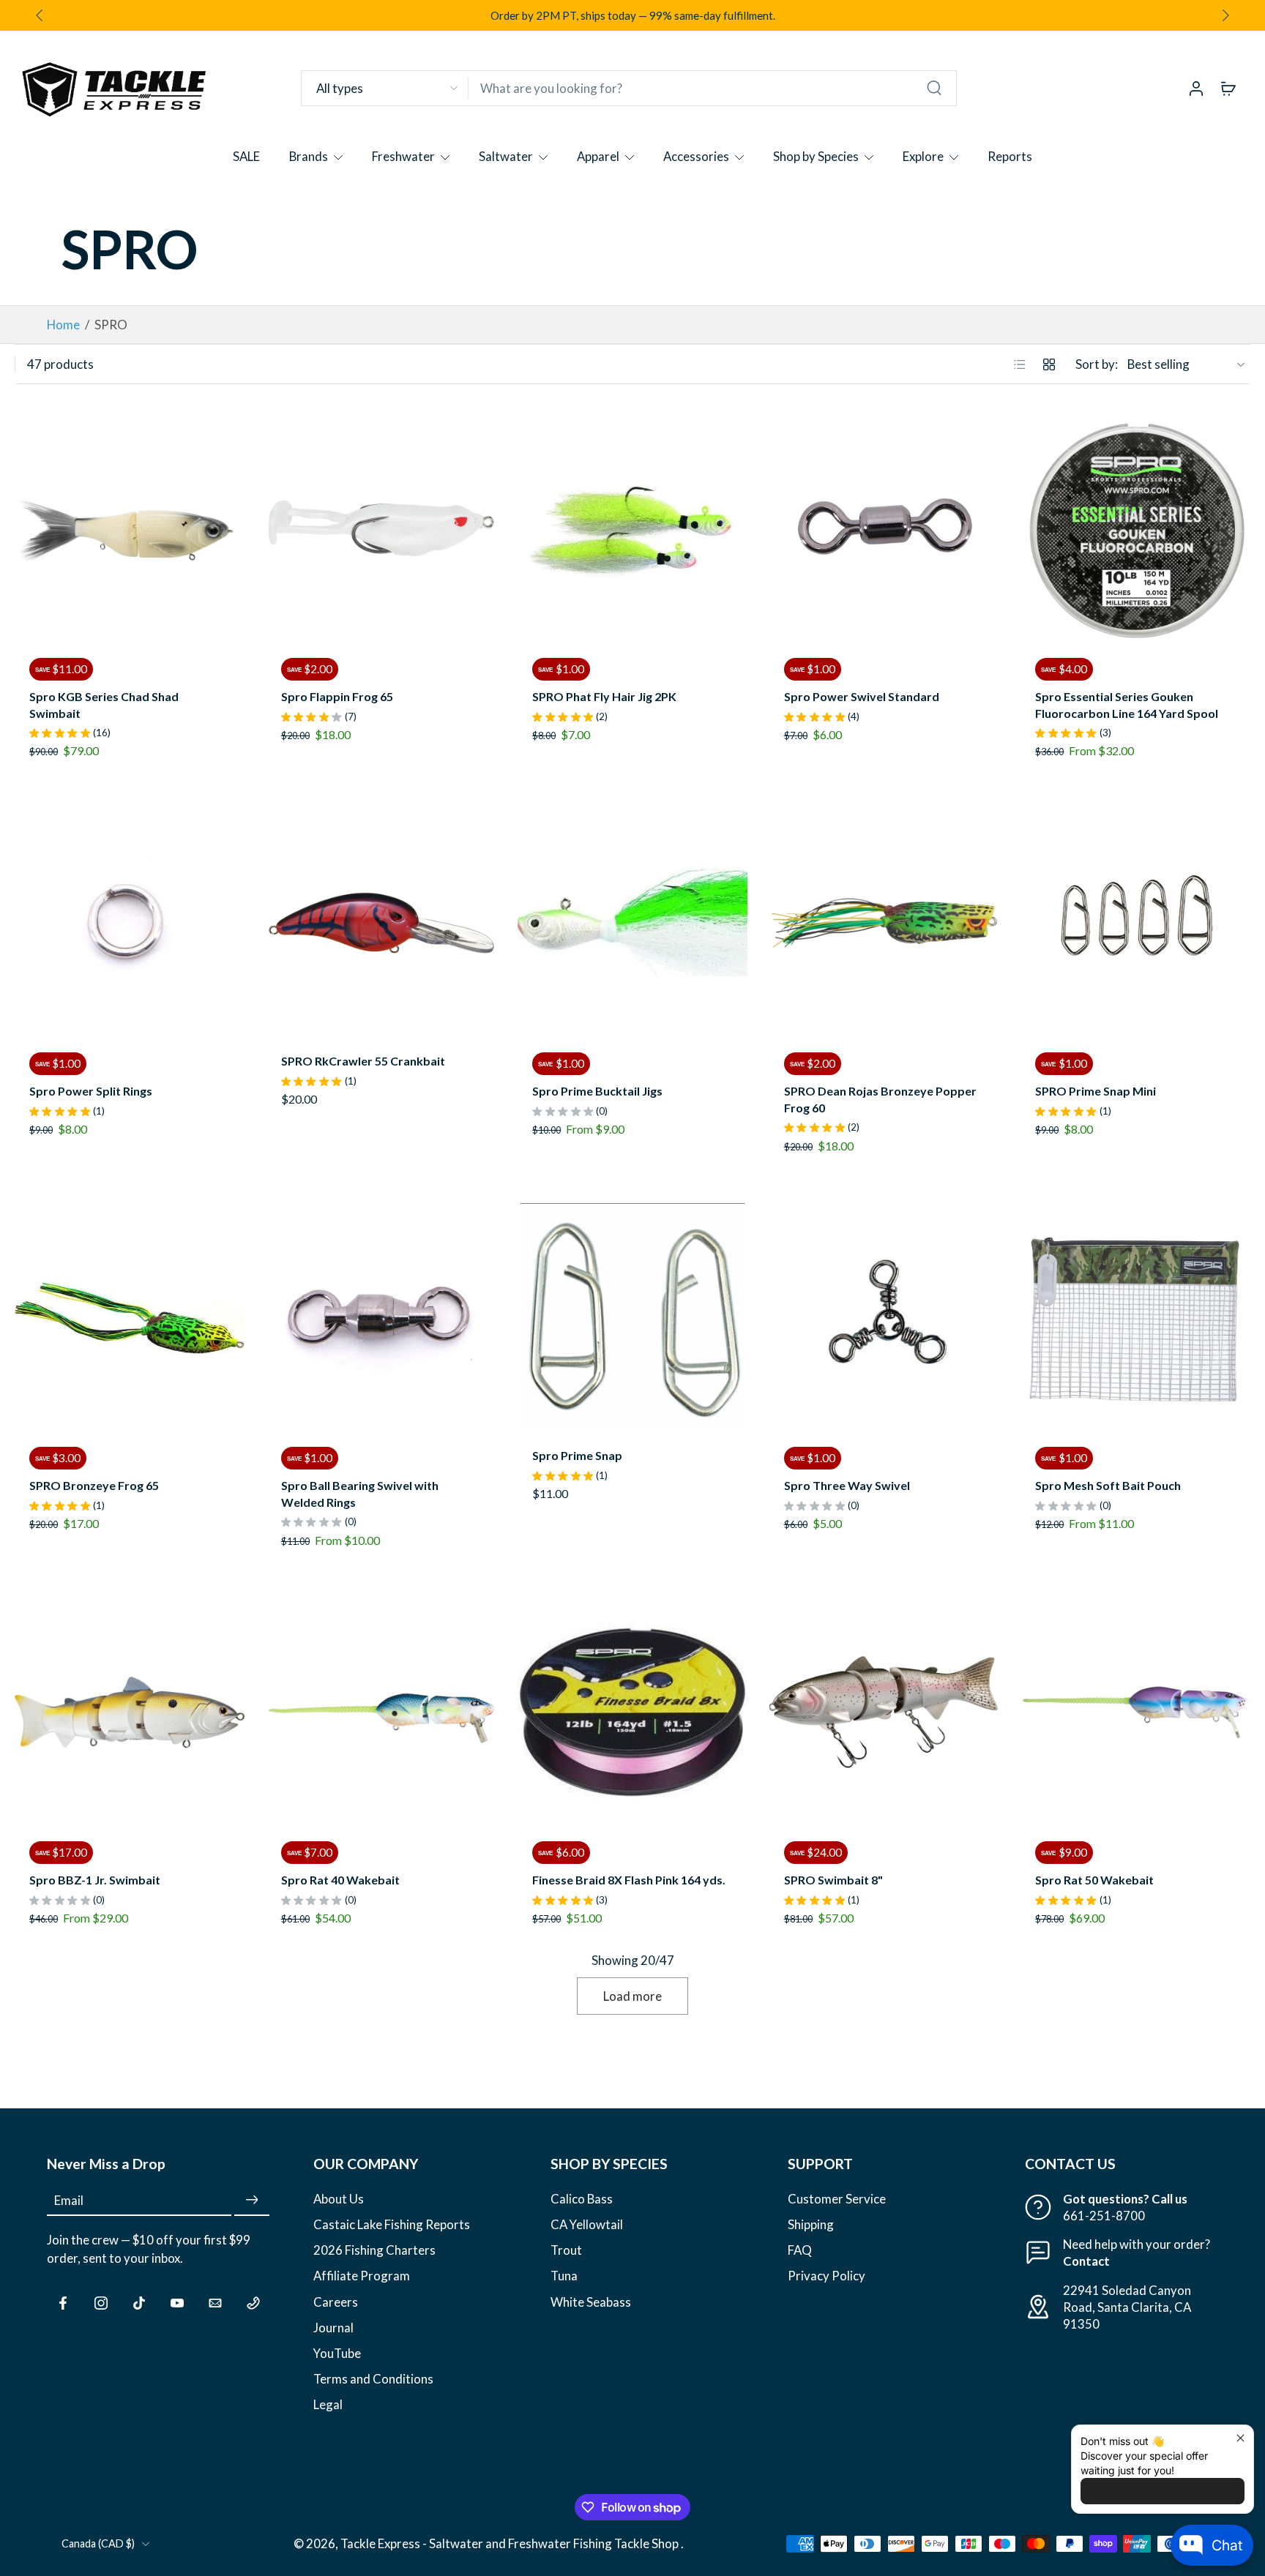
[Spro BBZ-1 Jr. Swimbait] (130, 1712)
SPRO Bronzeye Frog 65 (94, 1485)
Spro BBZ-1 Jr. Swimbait (95, 1880)
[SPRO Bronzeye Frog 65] (130, 1318)
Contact (1086, 2262)
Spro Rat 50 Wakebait (1094, 1880)
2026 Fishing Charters (374, 2251)
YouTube (337, 2353)
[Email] (215, 2303)
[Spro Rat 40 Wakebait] (381, 1712)
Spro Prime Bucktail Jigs (597, 1091)
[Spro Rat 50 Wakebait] (1135, 1712)
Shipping (811, 2225)
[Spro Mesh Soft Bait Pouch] (1135, 1318)
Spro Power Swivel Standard (862, 696)
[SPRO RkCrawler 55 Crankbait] (381, 923)
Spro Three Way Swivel (847, 1485)
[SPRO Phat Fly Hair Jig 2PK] (632, 528)
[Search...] (934, 88)
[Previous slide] (26, 528)
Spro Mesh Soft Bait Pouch (1108, 1485)
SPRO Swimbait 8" (833, 1880)
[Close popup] (1240, 2438)
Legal (328, 2404)
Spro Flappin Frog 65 (337, 696)
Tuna (564, 2276)
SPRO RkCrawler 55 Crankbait (363, 1061)
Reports (1010, 156)
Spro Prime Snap (577, 1455)
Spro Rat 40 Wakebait (340, 1880)
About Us (339, 2199)
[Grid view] (1049, 364)
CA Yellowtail (587, 2225)
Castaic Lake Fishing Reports (392, 2225)
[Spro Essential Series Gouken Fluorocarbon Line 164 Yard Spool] (1135, 528)
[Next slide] (1225, 15)
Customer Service (837, 2199)
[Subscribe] (252, 2200)
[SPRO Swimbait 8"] (884, 1712)
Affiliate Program (362, 2276)
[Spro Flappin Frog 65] (381, 528)
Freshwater (403, 156)
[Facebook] (63, 2303)
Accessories (696, 156)
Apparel (598, 156)
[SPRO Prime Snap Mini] (1135, 923)
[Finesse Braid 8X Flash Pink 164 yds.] (632, 1712)
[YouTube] (177, 2303)
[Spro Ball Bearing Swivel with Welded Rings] (381, 1318)
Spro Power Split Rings (91, 1091)
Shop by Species (816, 156)
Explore (923, 156)
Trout (566, 2251)
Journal (333, 2328)
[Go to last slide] (40, 15)
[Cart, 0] (1228, 88)
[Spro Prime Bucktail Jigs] (632, 923)
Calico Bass (582, 2199)
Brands (309, 156)
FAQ (800, 2251)
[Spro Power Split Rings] (130, 923)
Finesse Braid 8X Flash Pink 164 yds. (629, 1880)
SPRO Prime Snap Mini (1096, 1091)
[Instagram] (101, 2303)
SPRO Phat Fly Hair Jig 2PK (604, 696)
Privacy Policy (826, 2276)
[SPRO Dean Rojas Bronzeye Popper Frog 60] (884, 923)
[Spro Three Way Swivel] (884, 1318)
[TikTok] (139, 2303)
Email (69, 2200)
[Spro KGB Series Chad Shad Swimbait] (130, 528)
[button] (158, 2164)
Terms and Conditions (373, 2379)
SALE (246, 156)
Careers (336, 2302)
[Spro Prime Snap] (632, 1318)
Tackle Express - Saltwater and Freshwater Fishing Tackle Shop (511, 2544)
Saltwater (506, 156)
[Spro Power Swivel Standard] (884, 528)
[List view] (1020, 364)
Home (63, 325)
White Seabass (591, 2302)
